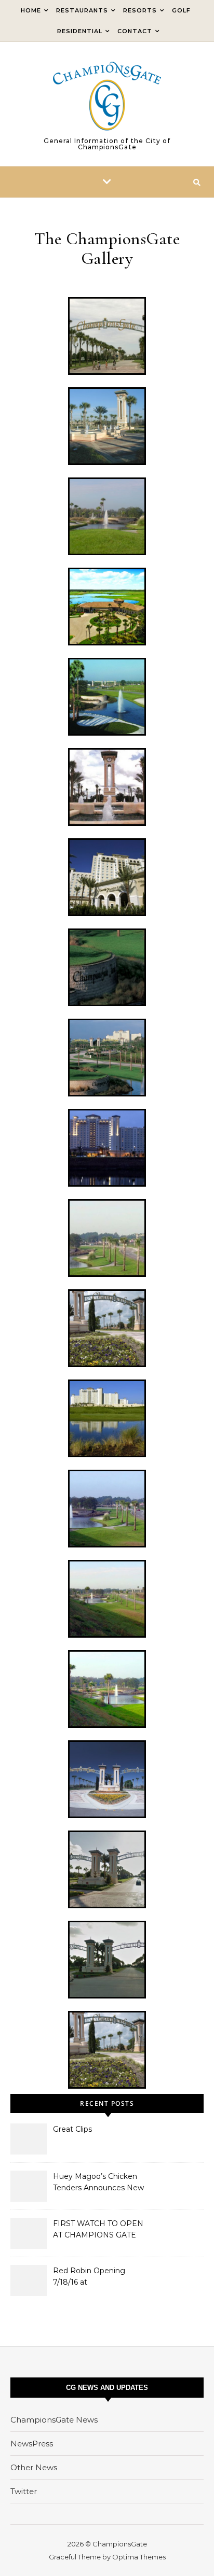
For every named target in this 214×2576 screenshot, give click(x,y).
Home (31, 10)
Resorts (140, 10)
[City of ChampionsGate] (107, 96)
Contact (135, 31)
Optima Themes (139, 2557)
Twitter (24, 2491)
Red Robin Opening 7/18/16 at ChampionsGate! (89, 2277)
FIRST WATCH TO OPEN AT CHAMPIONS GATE (98, 2229)
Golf (181, 10)
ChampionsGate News (54, 2420)
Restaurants (82, 10)
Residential (80, 31)
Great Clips (72, 2129)
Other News (34, 2467)
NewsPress (32, 2444)
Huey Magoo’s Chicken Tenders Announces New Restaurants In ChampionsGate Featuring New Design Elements (101, 2183)
